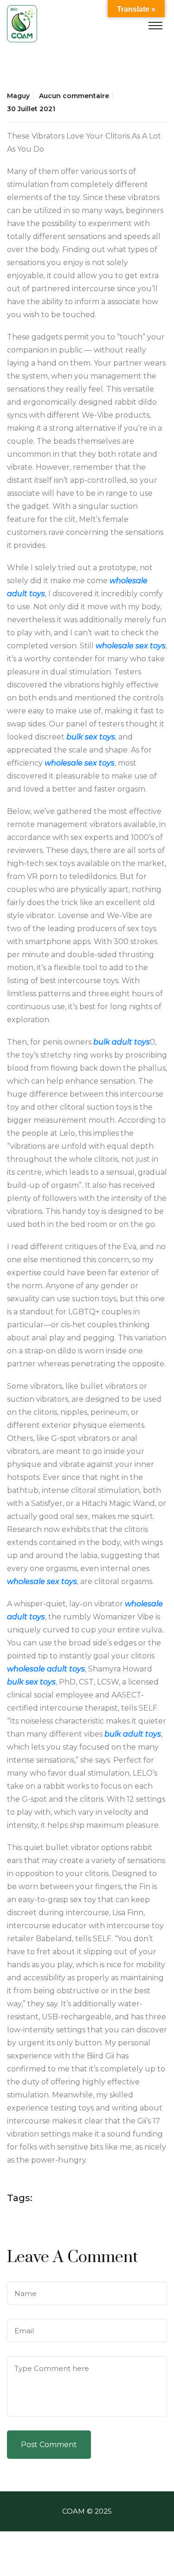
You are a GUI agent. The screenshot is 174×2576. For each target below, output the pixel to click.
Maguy (18, 96)
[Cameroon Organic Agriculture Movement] (22, 23)
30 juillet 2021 (31, 109)
